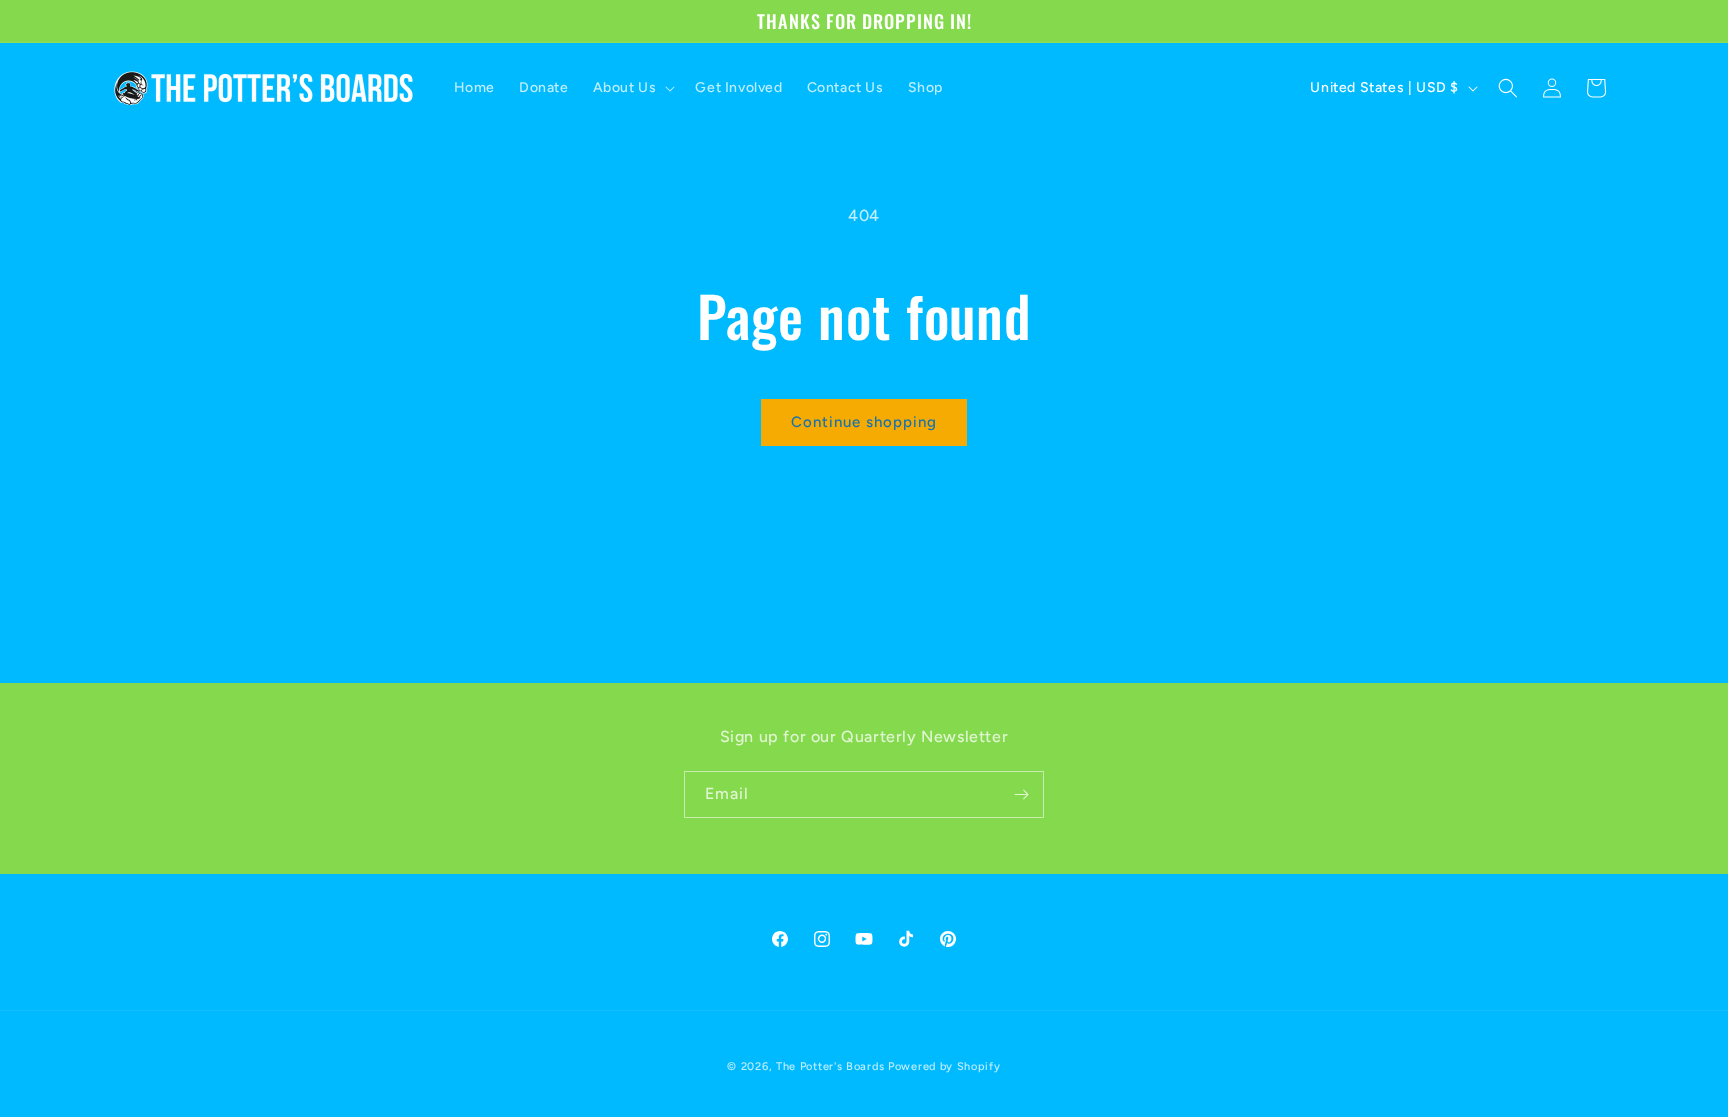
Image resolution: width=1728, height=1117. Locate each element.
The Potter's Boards (830, 1066)
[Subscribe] (1021, 794)
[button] (632, 88)
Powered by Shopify (944, 1066)
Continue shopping (864, 422)
